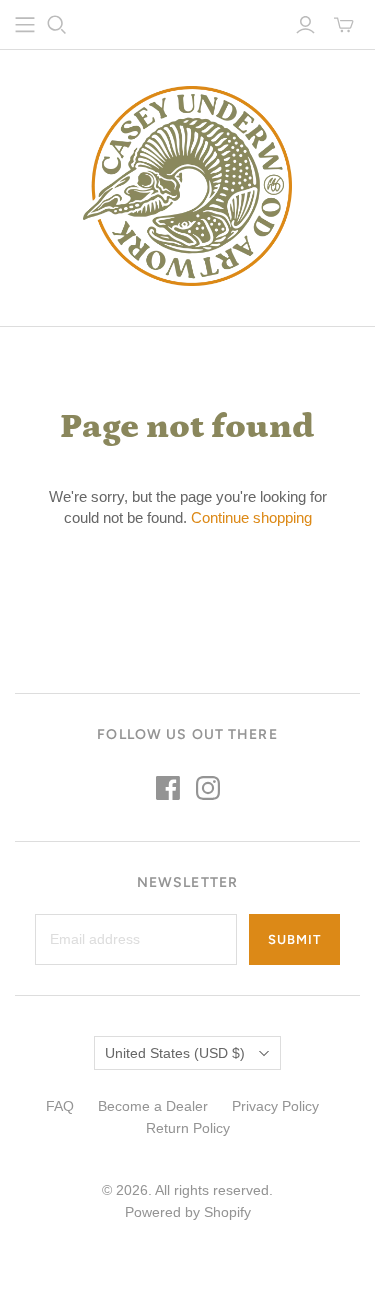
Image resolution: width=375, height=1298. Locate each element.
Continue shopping (251, 517)
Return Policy (188, 1128)
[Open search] (57, 25)
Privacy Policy (275, 1106)
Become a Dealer (153, 1106)
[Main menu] (25, 25)
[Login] (305, 25)
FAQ (60, 1106)
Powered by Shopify (188, 1212)
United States (175, 1053)
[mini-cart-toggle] (344, 25)
